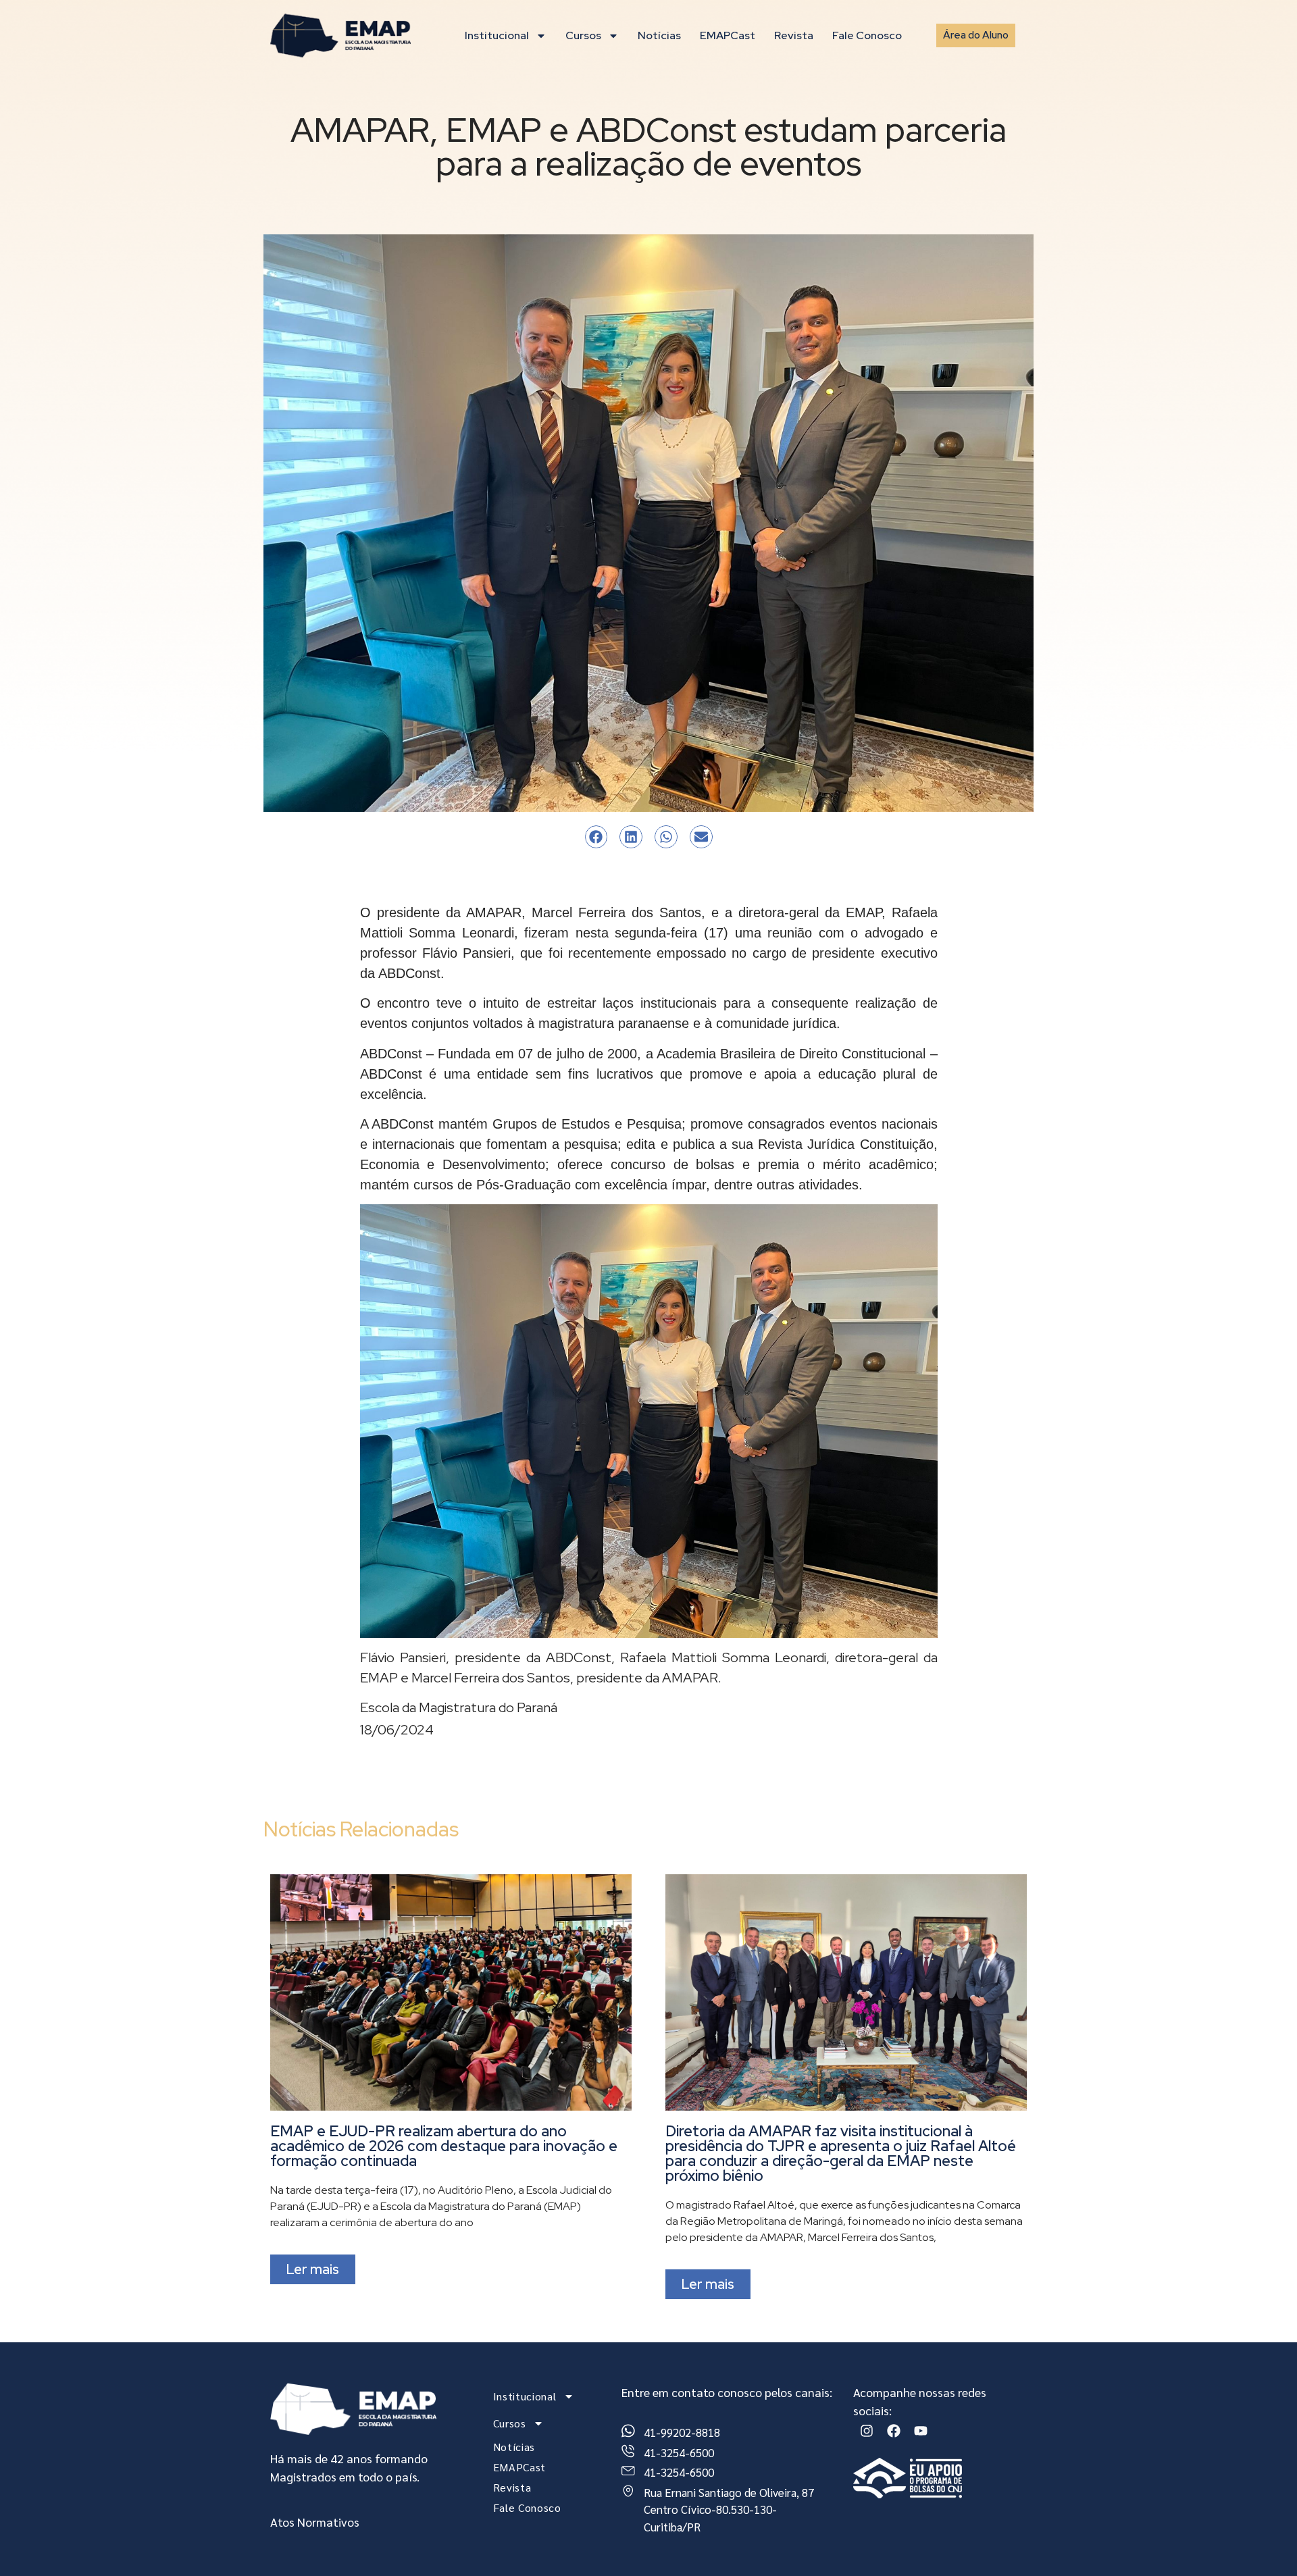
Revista (794, 35)
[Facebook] (894, 2431)
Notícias (659, 35)
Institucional (497, 35)
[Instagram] (867, 2431)
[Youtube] (921, 2431)
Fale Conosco (867, 35)
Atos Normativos (315, 2522)
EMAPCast (728, 35)
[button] (596, 837)
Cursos (583, 35)
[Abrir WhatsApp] (1263, 2542)
